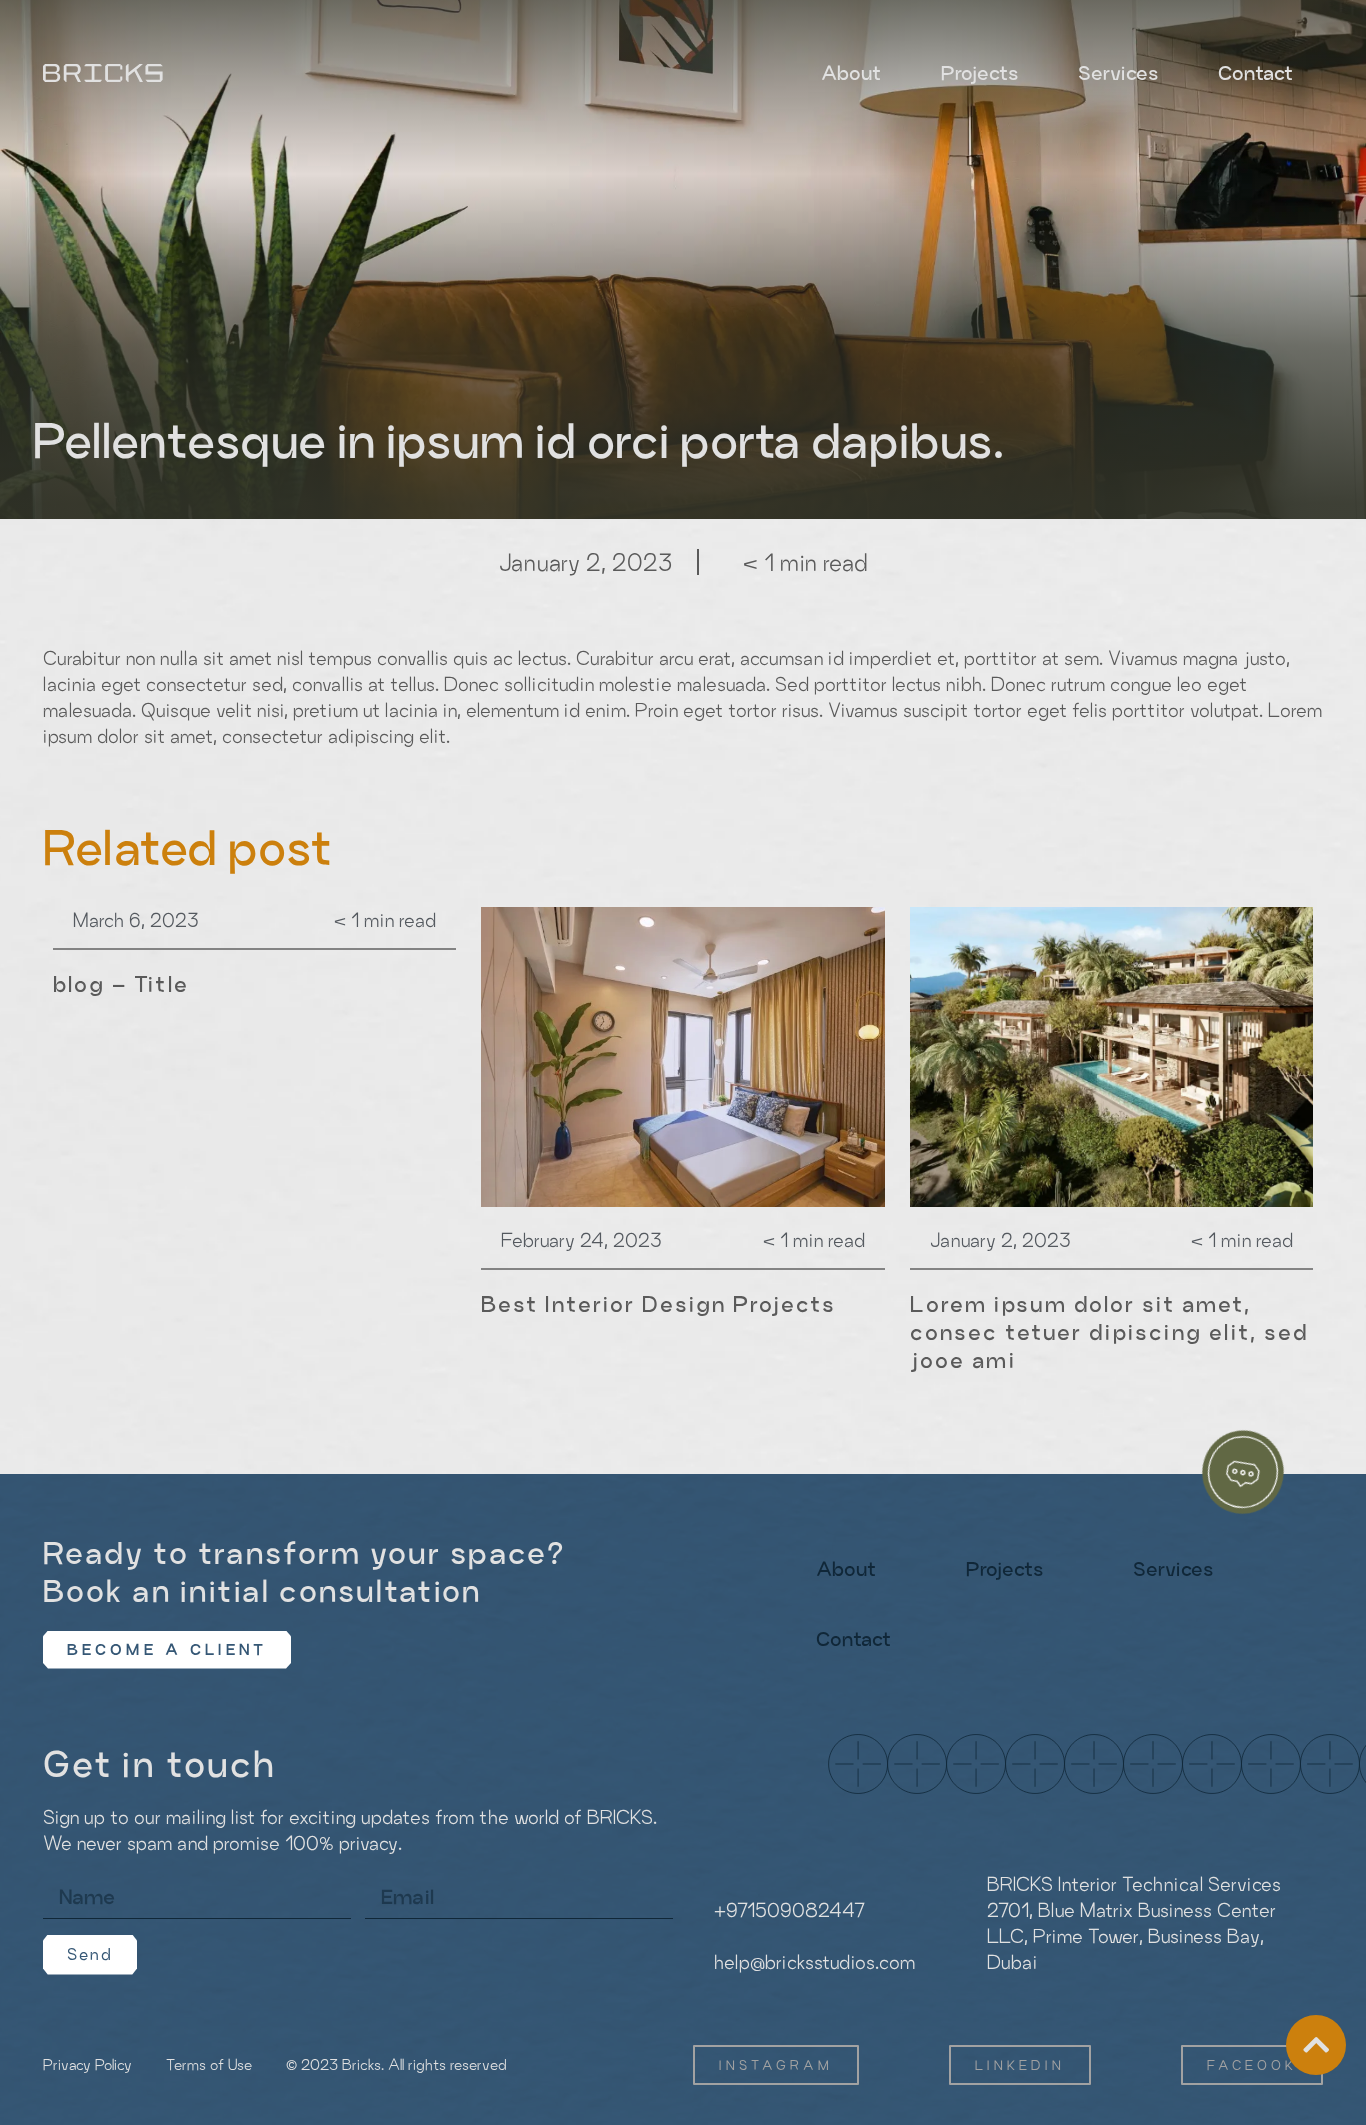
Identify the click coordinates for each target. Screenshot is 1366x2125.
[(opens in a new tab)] (682, 1057)
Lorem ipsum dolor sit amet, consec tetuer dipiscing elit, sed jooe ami (1109, 1332)
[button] (167, 1650)
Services (1118, 73)
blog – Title (121, 984)
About (851, 73)
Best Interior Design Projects (658, 1304)
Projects (979, 73)
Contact (1255, 73)
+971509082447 (789, 1910)
